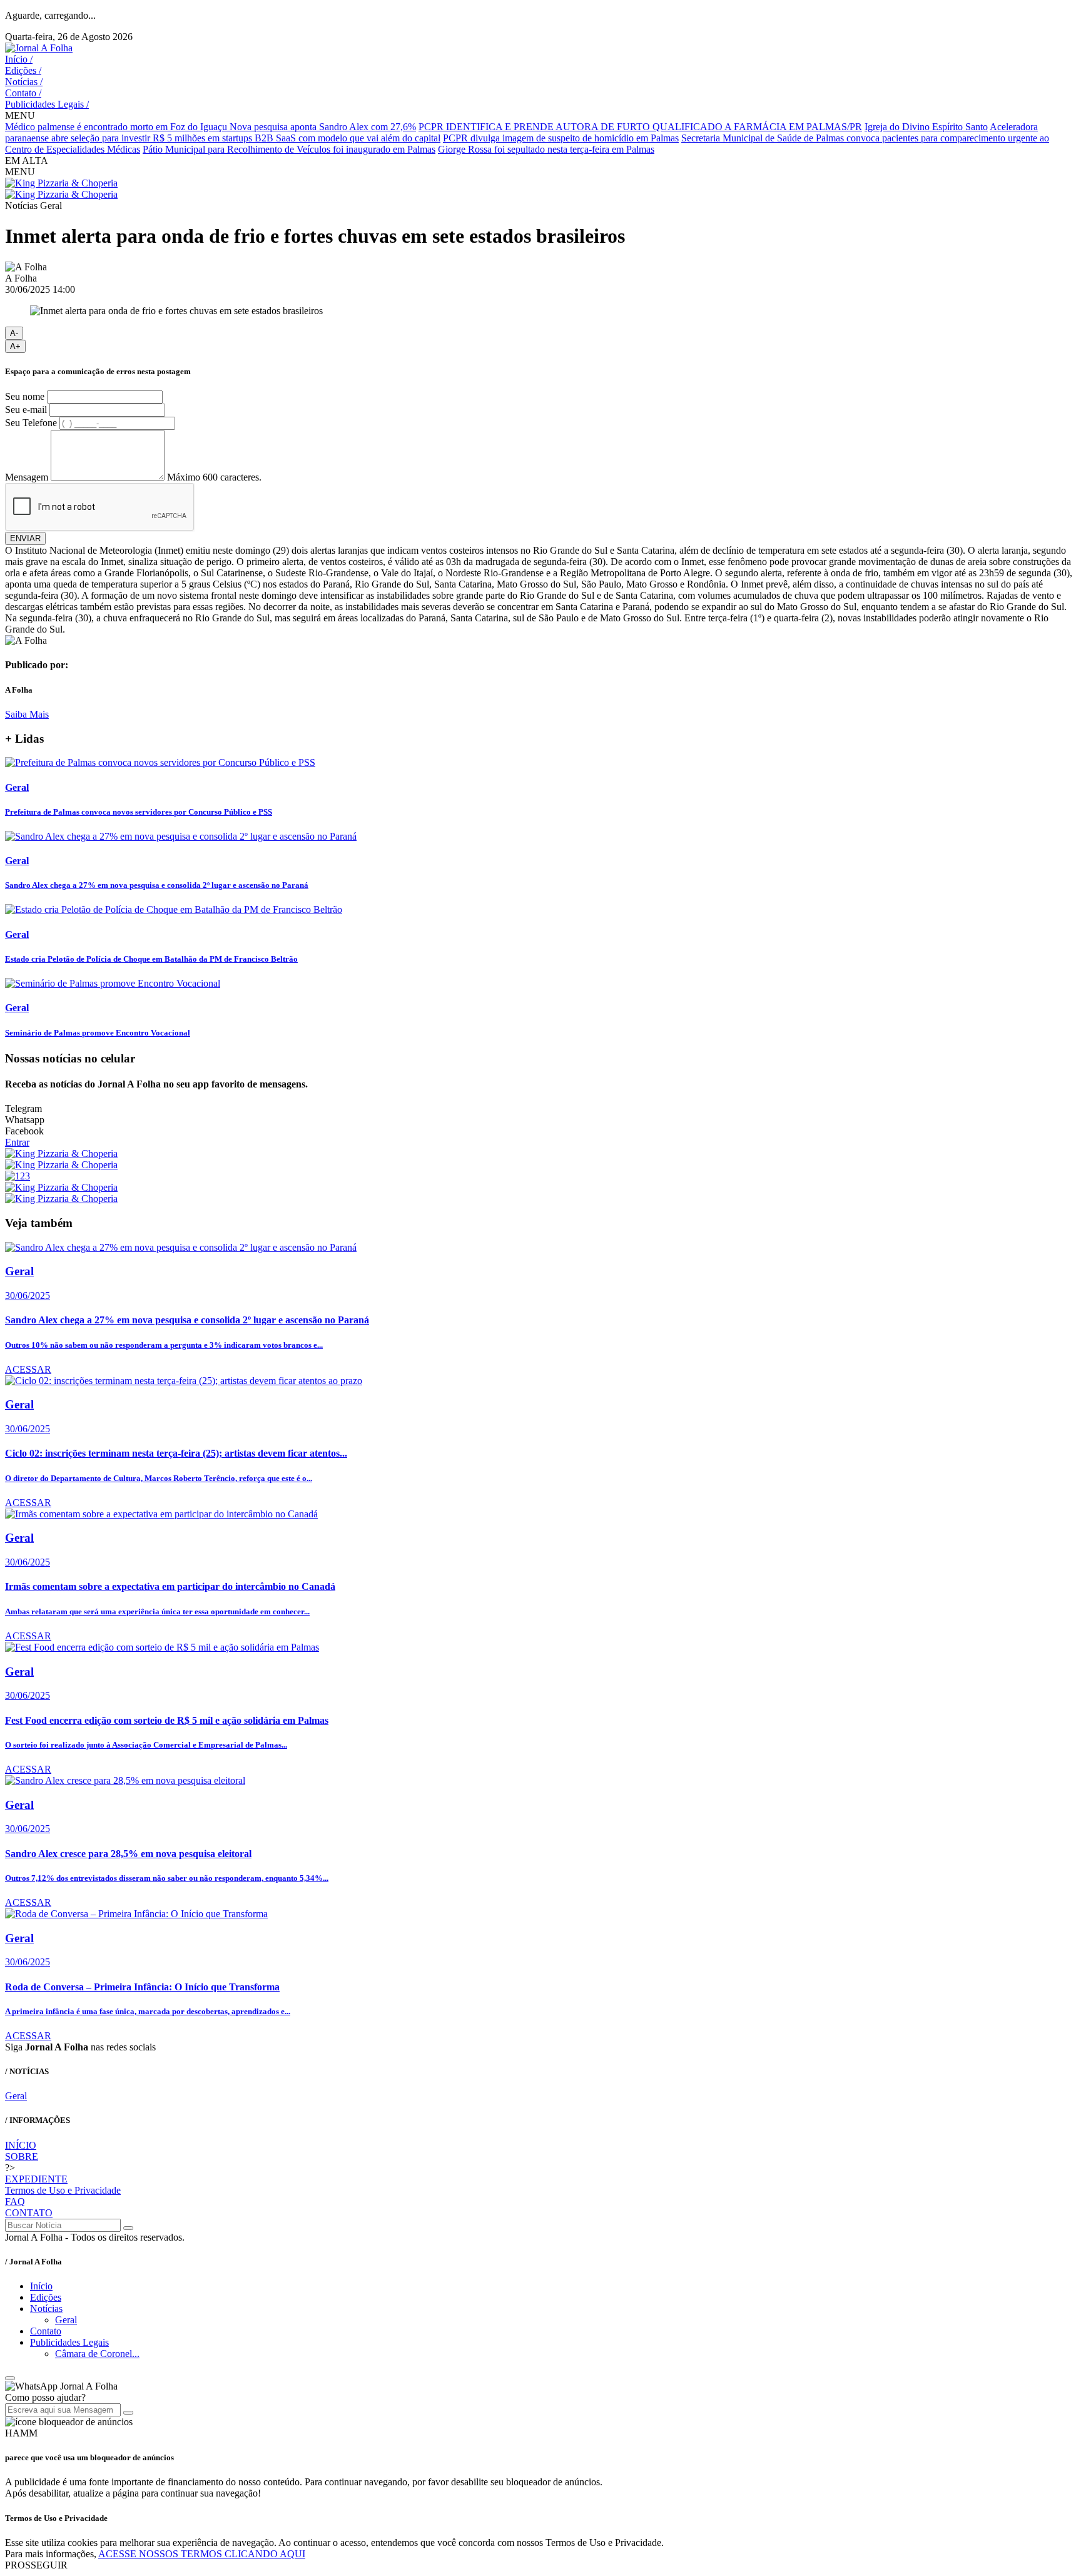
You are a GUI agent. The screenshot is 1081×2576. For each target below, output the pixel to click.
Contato (23, 93)
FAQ (15, 2202)
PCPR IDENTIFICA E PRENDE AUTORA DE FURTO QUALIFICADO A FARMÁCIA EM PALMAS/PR (640, 127)
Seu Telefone (31, 423)
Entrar (17, 1142)
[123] (18, 1176)
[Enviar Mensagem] (128, 2413)
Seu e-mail (26, 410)
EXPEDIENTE (36, 2179)
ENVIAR (25, 538)
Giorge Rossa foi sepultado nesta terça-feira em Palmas (546, 149)
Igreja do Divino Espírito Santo (926, 127)
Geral (16, 2096)
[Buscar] (128, 2228)
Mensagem (27, 477)
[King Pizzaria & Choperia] (61, 183)
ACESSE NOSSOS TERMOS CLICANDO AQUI (202, 2554)
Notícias (24, 82)
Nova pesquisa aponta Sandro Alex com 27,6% (323, 127)
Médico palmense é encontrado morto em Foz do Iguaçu (117, 127)
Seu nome (25, 396)
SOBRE (22, 2156)
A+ (15, 346)
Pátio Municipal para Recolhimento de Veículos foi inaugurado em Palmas (289, 149)
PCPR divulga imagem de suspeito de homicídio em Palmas (561, 138)
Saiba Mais (27, 714)
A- (14, 333)
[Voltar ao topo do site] (10, 2378)
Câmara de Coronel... (97, 2354)
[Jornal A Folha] (39, 48)
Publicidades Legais (47, 104)
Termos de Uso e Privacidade (63, 2190)
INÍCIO (21, 2145)
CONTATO (29, 2213)
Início (19, 59)
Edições (23, 70)
